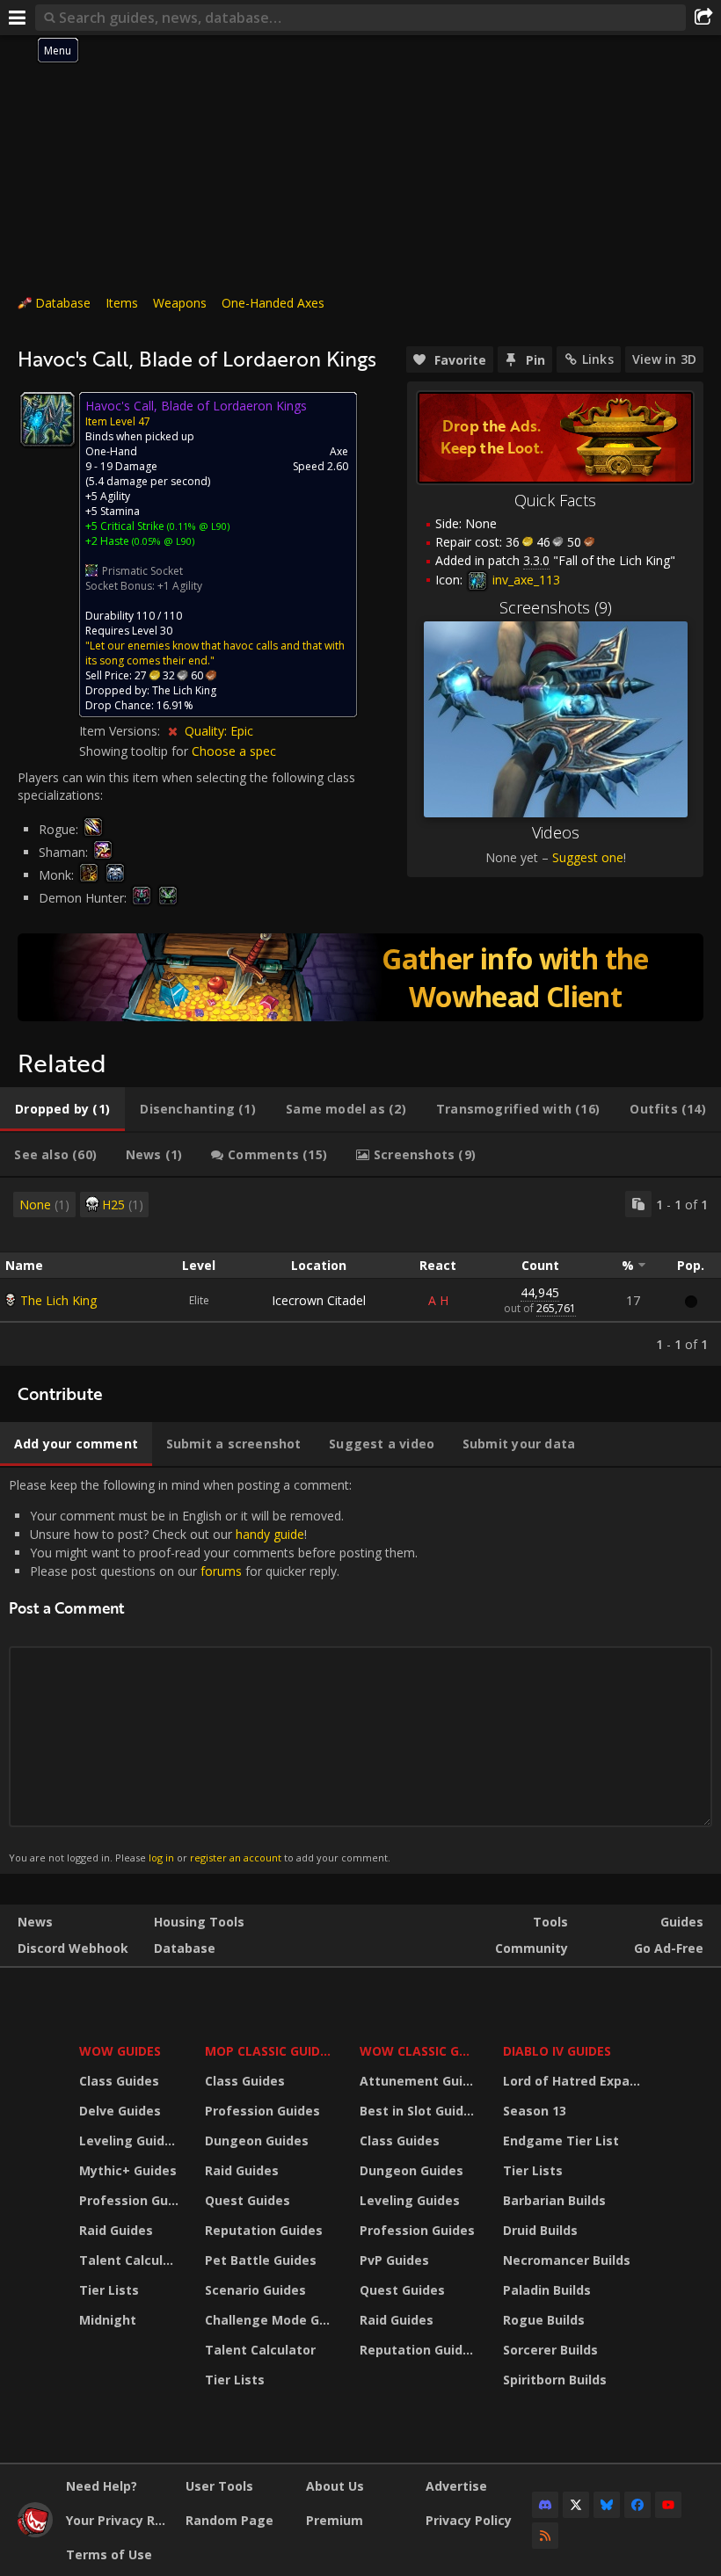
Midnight (108, 2320)
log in (161, 1858)
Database (63, 303)
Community (532, 1948)
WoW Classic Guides (420, 2051)
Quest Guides (248, 2200)
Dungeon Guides (257, 2141)
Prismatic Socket (142, 571)
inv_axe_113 (524, 580)
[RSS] (545, 2536)
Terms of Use (109, 2554)
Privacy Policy (469, 2520)
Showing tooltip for (135, 751)
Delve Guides (120, 2111)
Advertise (456, 2486)
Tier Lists (109, 2290)
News (35, 1922)
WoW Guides (120, 2051)
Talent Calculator (131, 2260)
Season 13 (535, 2111)
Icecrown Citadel (319, 1300)
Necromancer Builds (567, 2260)
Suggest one (588, 857)
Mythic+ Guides (128, 2170)
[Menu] (18, 18)
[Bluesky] (607, 2505)
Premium (335, 2520)
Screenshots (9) (556, 607)
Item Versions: (121, 731)
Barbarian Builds (554, 2200)
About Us (335, 2486)
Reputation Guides (264, 2230)
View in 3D (664, 359)
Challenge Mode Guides (271, 2320)
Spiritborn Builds (555, 2380)
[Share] (703, 18)
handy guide (270, 1534)
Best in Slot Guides (419, 2111)
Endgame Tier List (561, 2141)
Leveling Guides (129, 2141)
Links (598, 359)
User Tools (219, 2486)
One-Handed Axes (273, 303)
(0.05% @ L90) (162, 541)
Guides (682, 1922)
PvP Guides (394, 2260)
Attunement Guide (419, 2081)
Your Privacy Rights (119, 2520)
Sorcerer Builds (550, 2350)
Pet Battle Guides (261, 2260)
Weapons (180, 303)
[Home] (35, 2532)
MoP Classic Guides (269, 2051)
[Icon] (47, 419)
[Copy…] (638, 1204)
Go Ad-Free (669, 1948)
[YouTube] (668, 2505)
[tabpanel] (360, 1272)
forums (221, 1571)
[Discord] (545, 2505)
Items (122, 303)
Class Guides (119, 2081)
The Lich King (58, 1300)
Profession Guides (131, 2200)
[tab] (62, 1109)
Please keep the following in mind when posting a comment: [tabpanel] (213, 1670)
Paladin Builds (547, 2290)
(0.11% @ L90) (197, 526)
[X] (576, 2505)
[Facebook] (637, 2505)
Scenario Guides (255, 2290)
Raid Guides (116, 2230)
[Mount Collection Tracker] (360, 977)
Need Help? (102, 2486)
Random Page (229, 2520)
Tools (550, 1922)
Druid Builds (540, 2230)
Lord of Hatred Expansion (575, 2081)
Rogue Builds (544, 2320)
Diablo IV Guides (557, 2051)
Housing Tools (199, 1922)
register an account (236, 1858)
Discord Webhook (73, 1948)
